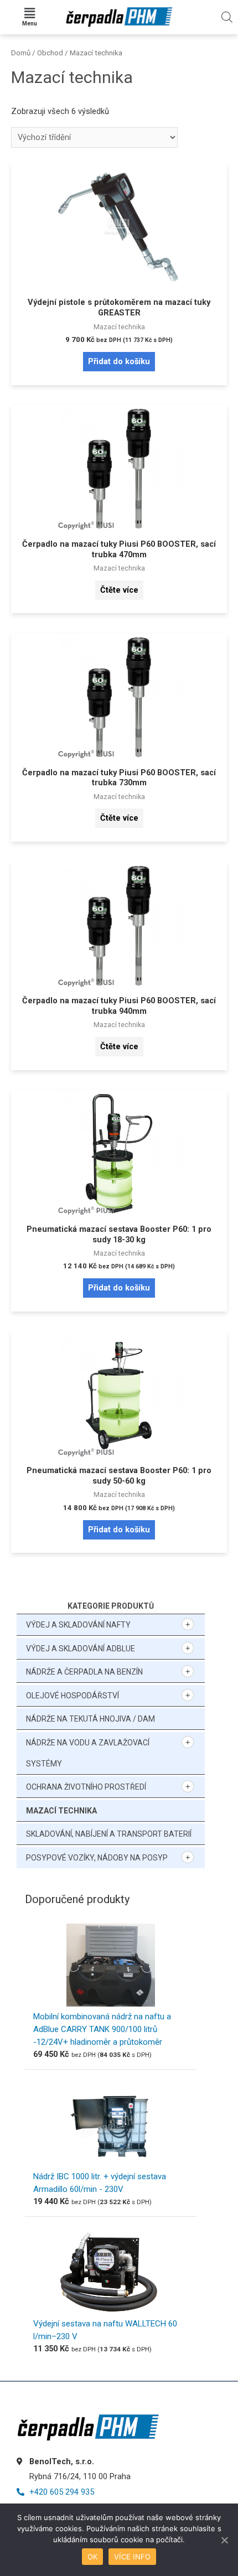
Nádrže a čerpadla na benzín (84, 1672)
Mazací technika (61, 1811)
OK (93, 2557)
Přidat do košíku (119, 361)
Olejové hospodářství (73, 1696)
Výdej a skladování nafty (78, 1625)
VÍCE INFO (132, 2557)
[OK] (224, 2540)
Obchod (50, 53)
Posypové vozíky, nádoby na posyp (97, 1858)
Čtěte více (119, 590)
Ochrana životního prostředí (86, 1787)
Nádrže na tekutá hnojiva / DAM (90, 1719)
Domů (21, 53)
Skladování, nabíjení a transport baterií (109, 1834)
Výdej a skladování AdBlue (81, 1649)
